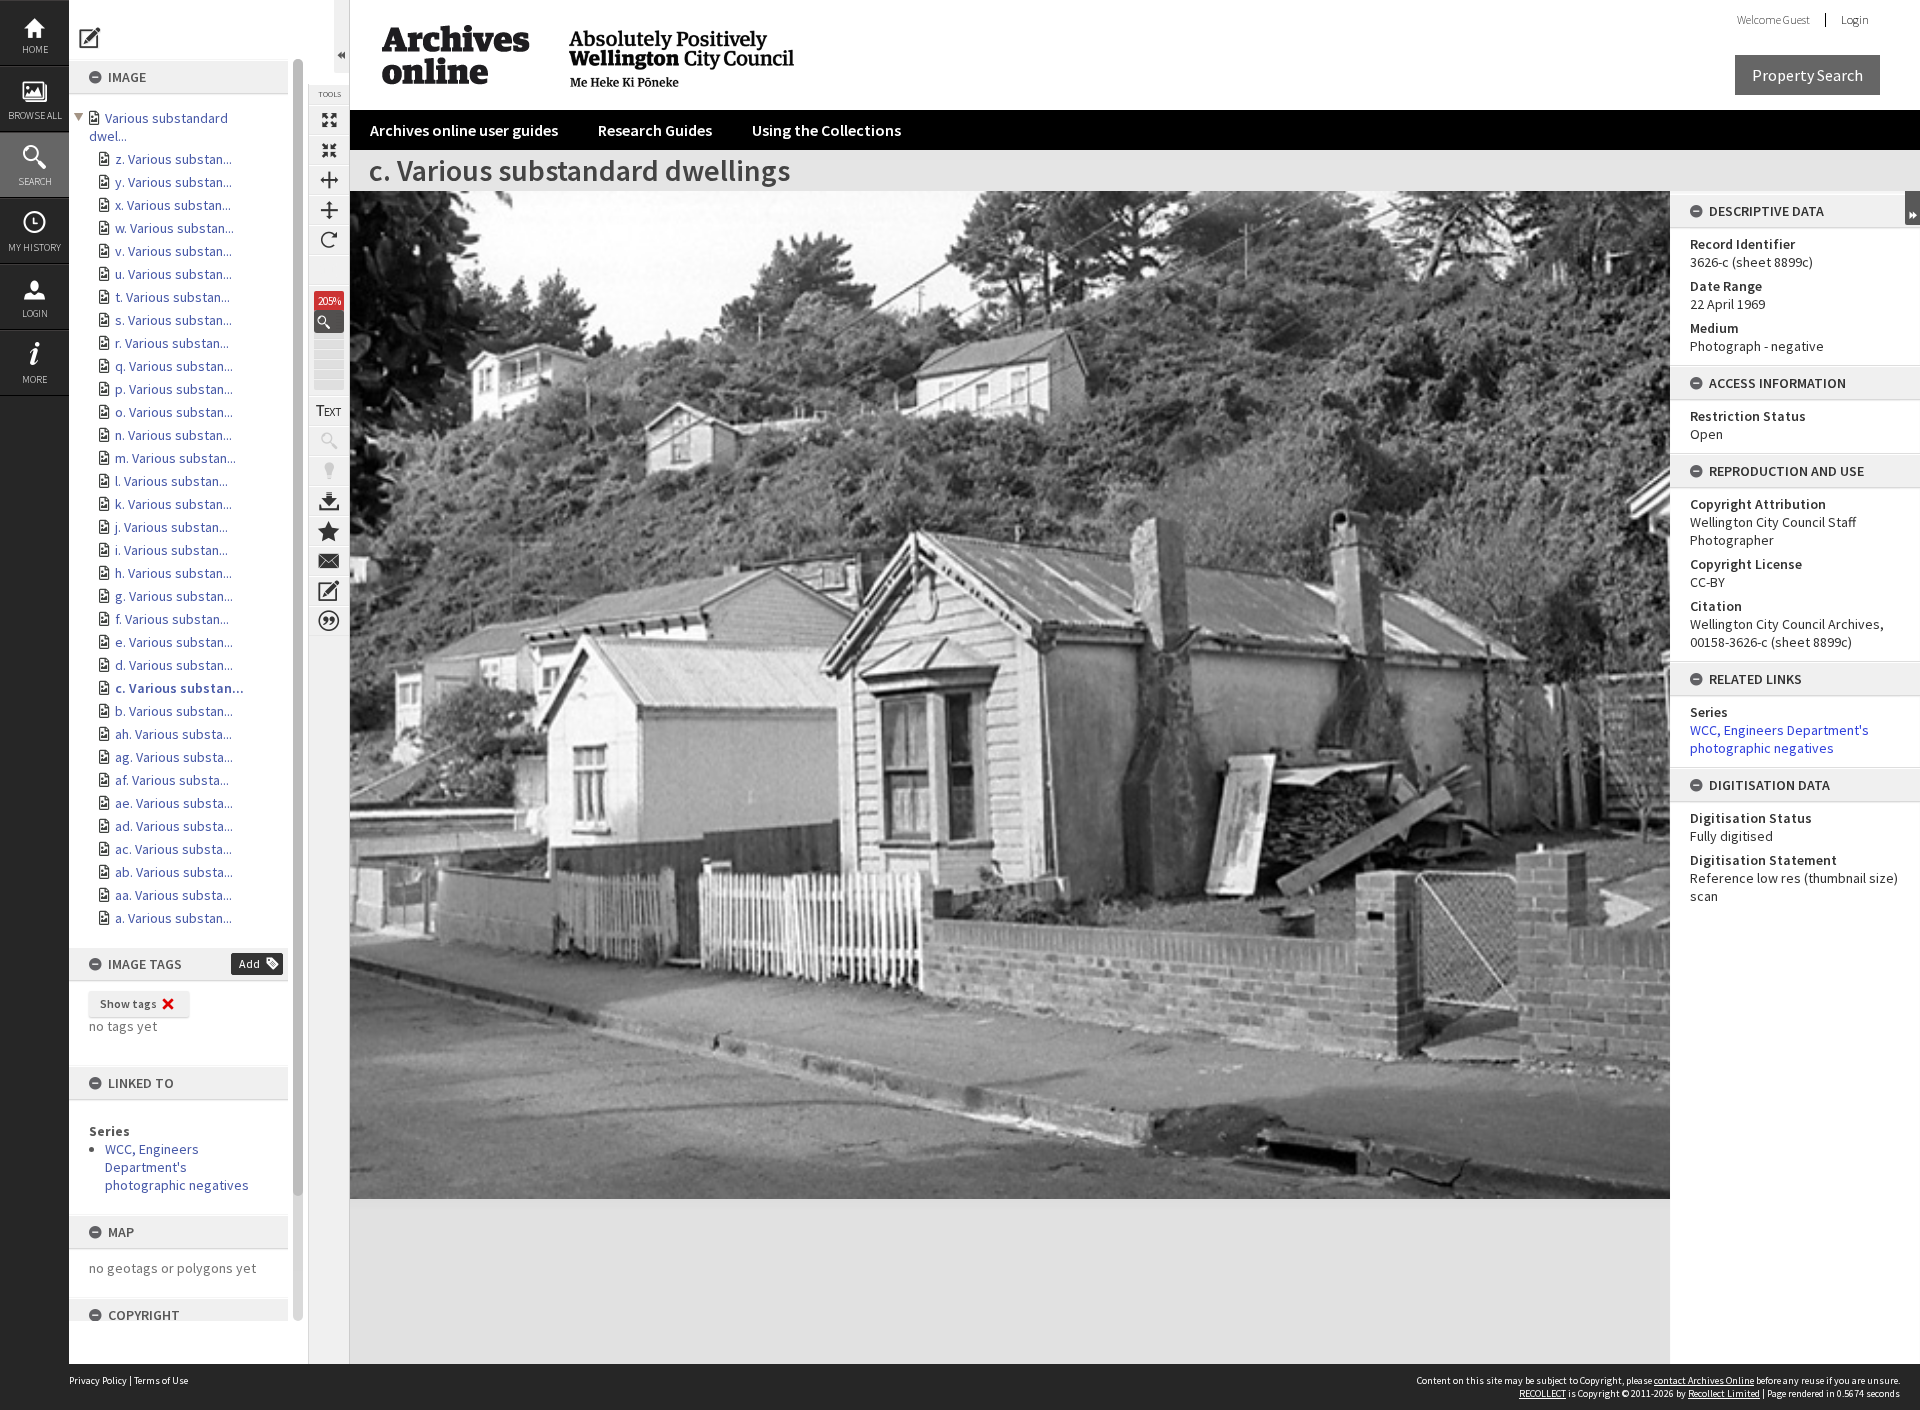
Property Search (1807, 75)
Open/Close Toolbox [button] (341, 36)
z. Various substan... (173, 159)
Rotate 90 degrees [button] (329, 240)
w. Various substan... (174, 228)
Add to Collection (329, 531)
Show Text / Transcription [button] (329, 411)
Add (249, 963)
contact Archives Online (1704, 1380)
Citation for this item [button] (329, 621)
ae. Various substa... (174, 803)
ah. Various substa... (173, 734)
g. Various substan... (174, 596)
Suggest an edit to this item (90, 38)
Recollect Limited (1724, 1393)
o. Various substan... (174, 412)
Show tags (128, 1003)
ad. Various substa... (174, 826)
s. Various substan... (173, 320)
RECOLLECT (1542, 1393)
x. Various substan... (173, 205)
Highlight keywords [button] (329, 471)
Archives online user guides (464, 130)
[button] (329, 321)
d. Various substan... (174, 665)
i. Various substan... (171, 550)
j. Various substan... (171, 527)
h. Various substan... (173, 573)
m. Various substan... (175, 458)
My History (34, 247)
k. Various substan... (173, 504)
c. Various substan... (179, 688)
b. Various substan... (174, 711)
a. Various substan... (173, 918)
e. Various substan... (174, 642)
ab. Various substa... (174, 872)
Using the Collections (826, 130)
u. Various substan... (173, 274)
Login (35, 313)
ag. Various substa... (174, 757)
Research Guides (655, 130)
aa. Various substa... (173, 895)
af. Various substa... (172, 780)
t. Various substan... (172, 297)
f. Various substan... (172, 619)
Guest (1796, 19)
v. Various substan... (173, 251)
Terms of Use (161, 1380)
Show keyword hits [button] (329, 441)
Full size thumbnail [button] (329, 120)
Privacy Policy (98, 1380)
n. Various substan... (173, 435)
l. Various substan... (171, 481)
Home (35, 49)
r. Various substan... (172, 343)
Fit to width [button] (329, 180)
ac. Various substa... (173, 849)
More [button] (34, 379)
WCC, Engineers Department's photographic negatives (177, 1167)
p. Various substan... (174, 389)
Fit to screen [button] (329, 150)
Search (35, 181)
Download (329, 501)
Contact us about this (329, 561)
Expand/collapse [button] (1912, 208)
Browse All (35, 115)
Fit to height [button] (329, 210)
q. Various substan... (174, 366)
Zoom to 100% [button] (329, 270)
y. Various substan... (173, 182)
